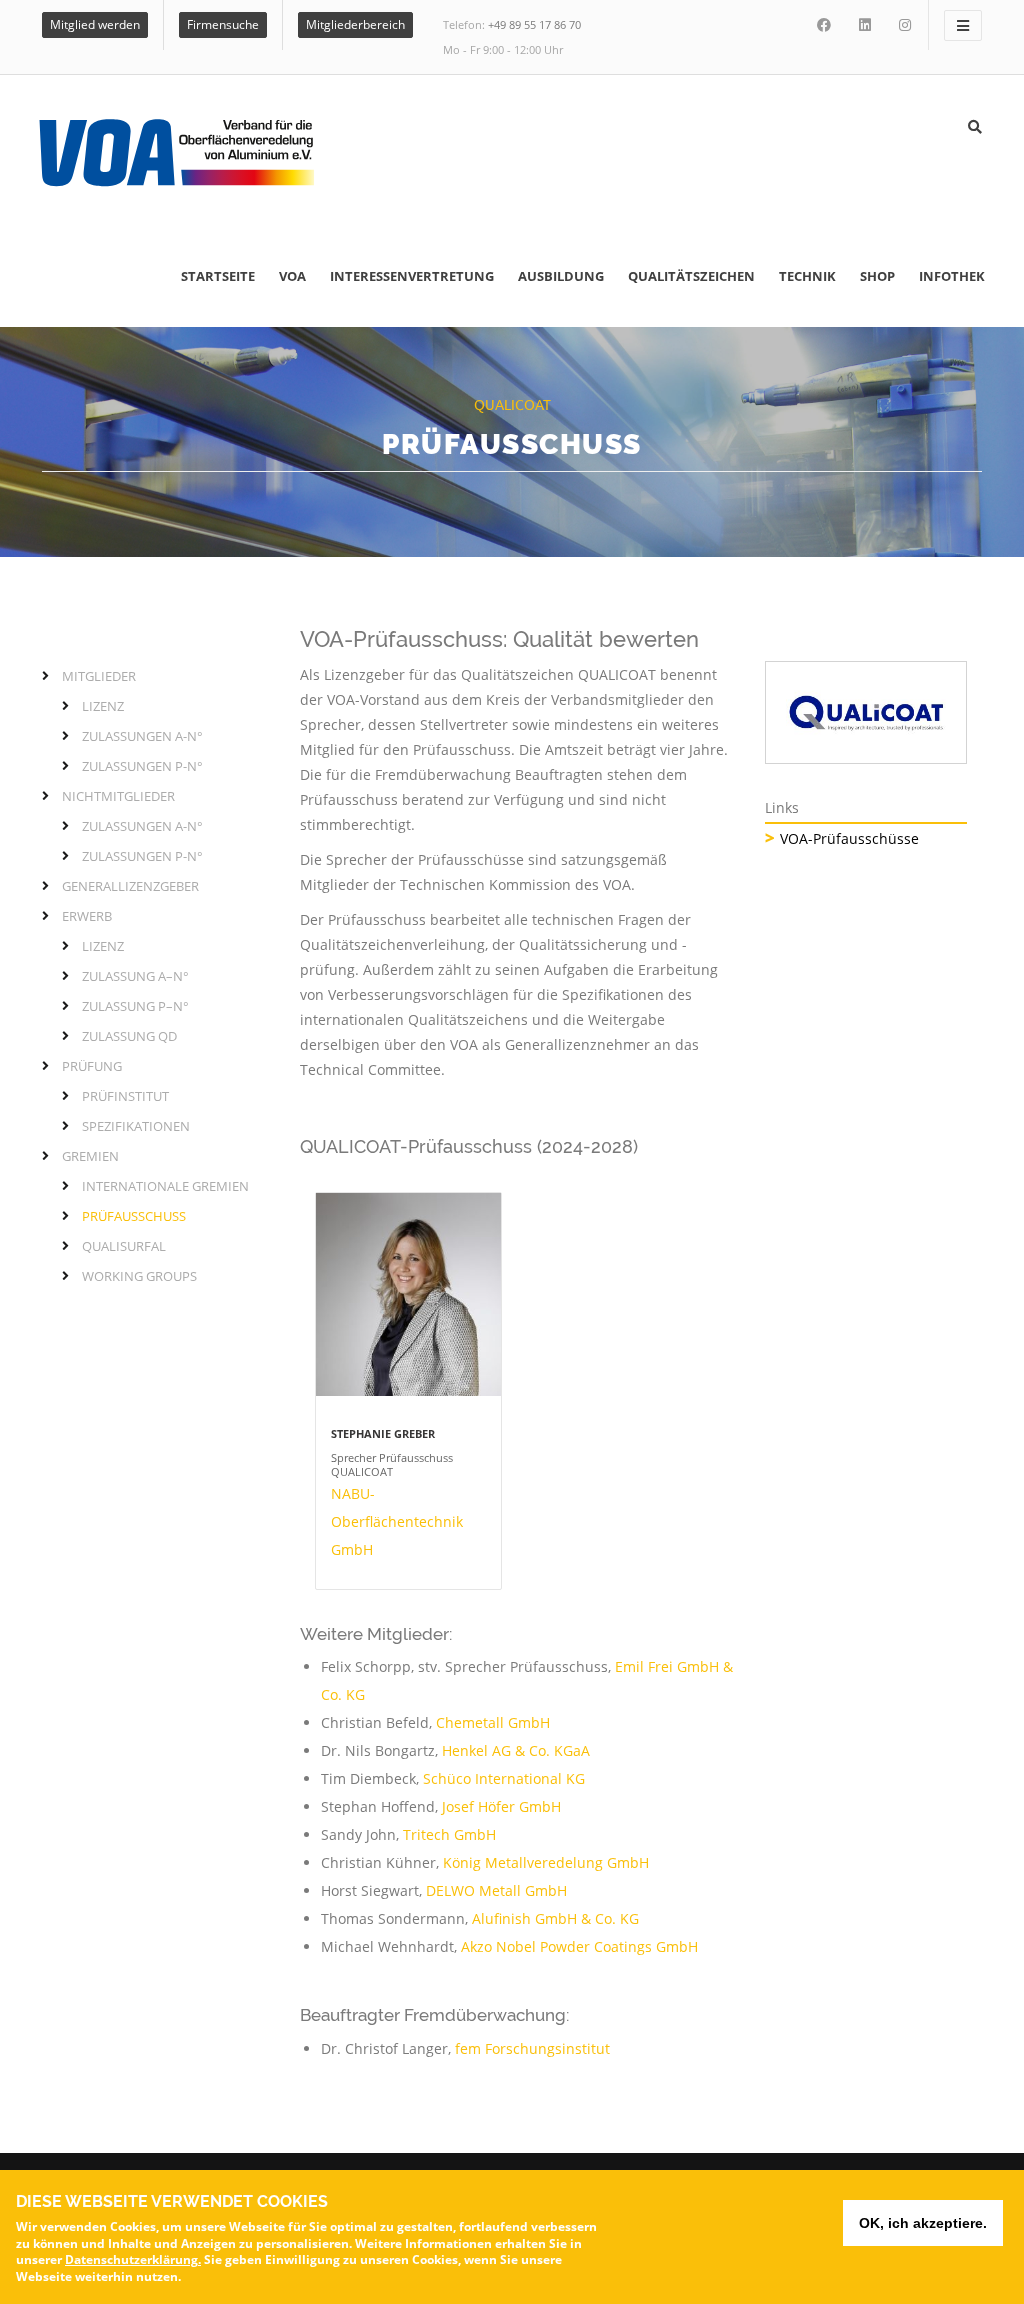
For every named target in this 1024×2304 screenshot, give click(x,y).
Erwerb (87, 916)
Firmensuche (223, 24)
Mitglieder (99, 676)
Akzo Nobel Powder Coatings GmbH (579, 1946)
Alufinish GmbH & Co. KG (555, 1918)
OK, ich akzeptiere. (923, 2223)
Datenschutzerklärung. (133, 2259)
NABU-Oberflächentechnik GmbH (397, 1521)
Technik (807, 276)
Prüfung (92, 1066)
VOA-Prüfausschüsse (849, 838)
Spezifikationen (136, 1126)
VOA (292, 276)
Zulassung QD (129, 1036)
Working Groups (139, 1276)
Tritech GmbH (449, 1834)
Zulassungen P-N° (142, 766)
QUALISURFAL (124, 1246)
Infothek (952, 276)
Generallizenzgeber (130, 886)
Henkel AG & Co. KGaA (516, 1750)
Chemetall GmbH (493, 1722)
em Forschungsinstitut (535, 2048)
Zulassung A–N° (135, 976)
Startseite (218, 276)
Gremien (90, 1156)
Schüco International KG (504, 1778)
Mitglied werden (95, 24)
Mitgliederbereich (355, 24)
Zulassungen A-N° (142, 736)
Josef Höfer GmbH (501, 1806)
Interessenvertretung (412, 276)
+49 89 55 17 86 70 (534, 24)
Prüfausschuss (134, 1216)
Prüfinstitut (125, 1096)
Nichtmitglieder (118, 796)
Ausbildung (561, 276)
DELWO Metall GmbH (496, 1890)
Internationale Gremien (165, 1186)
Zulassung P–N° (135, 1006)
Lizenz (103, 706)
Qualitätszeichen (691, 276)
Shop (877, 276)
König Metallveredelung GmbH (546, 1862)
